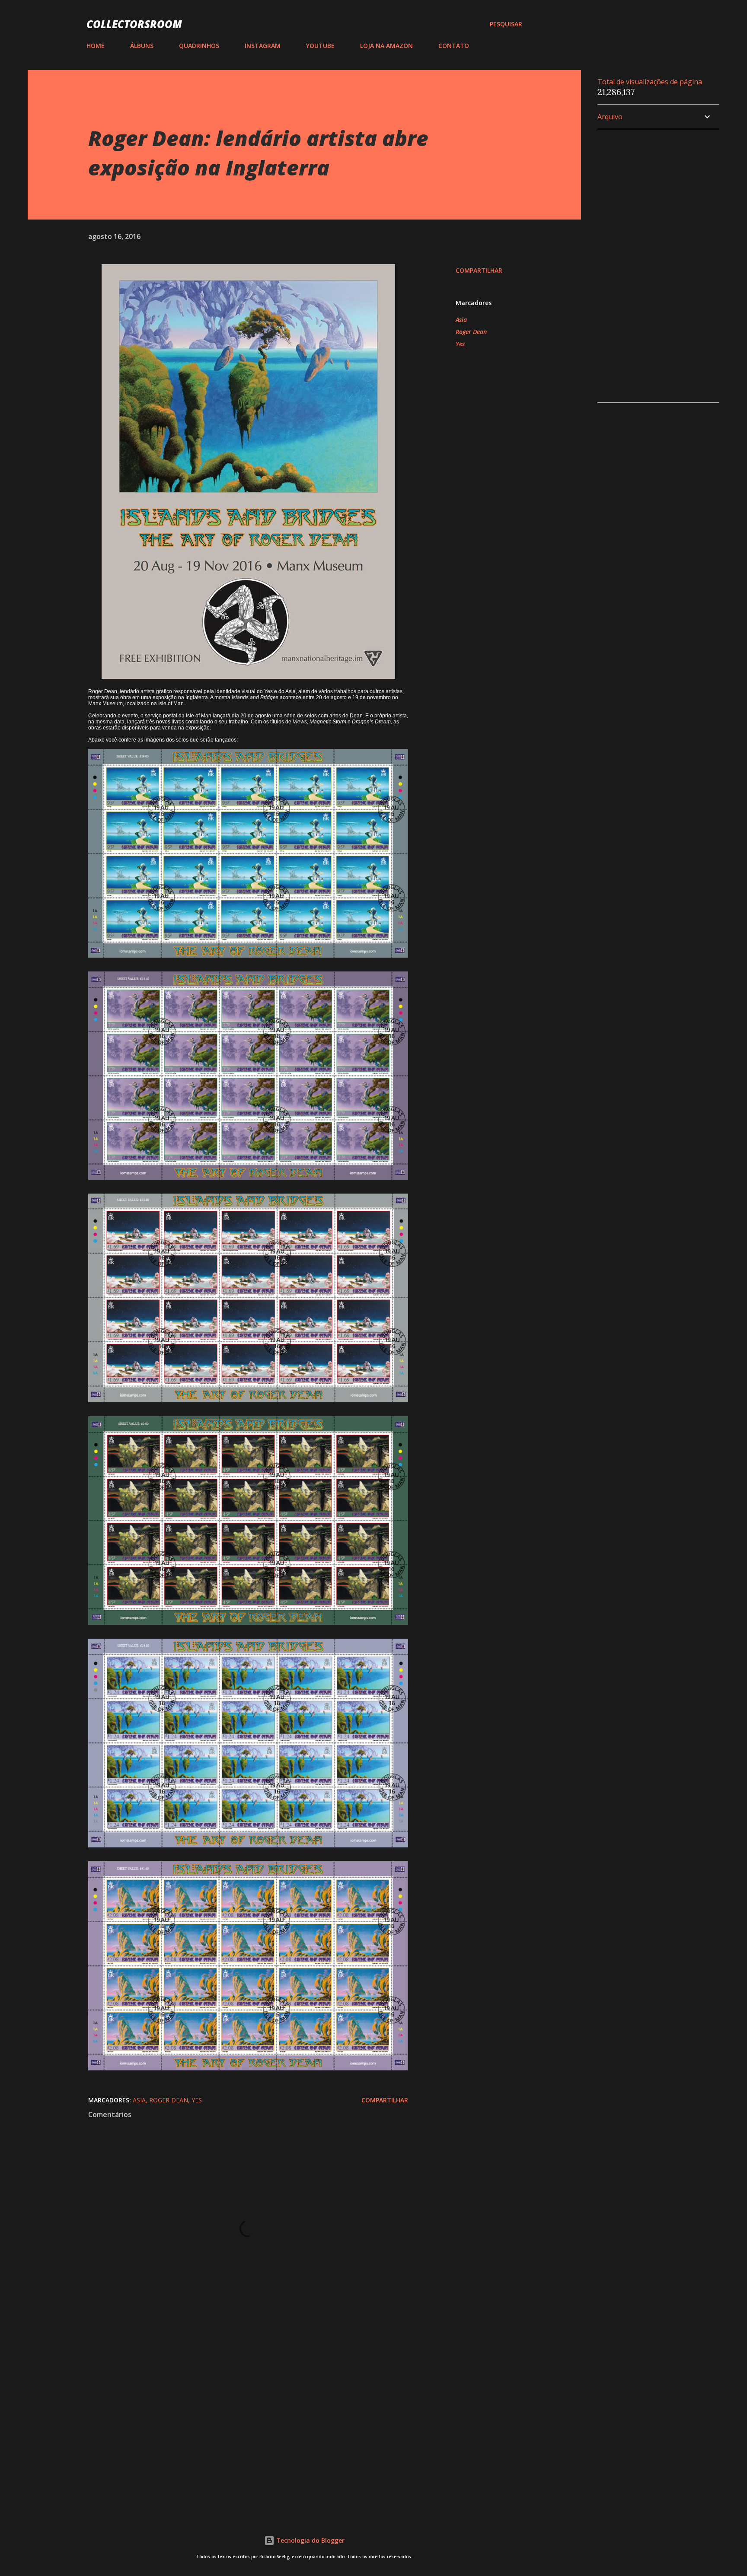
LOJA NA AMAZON (386, 46)
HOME (96, 46)
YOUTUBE (320, 46)
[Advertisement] (234, 2404)
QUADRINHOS (199, 46)
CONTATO (454, 46)
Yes (460, 344)
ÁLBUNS (142, 46)
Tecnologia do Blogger (310, 2540)
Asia (461, 320)
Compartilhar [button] (479, 270)
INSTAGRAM (263, 46)
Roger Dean (471, 332)
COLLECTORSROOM (134, 24)
